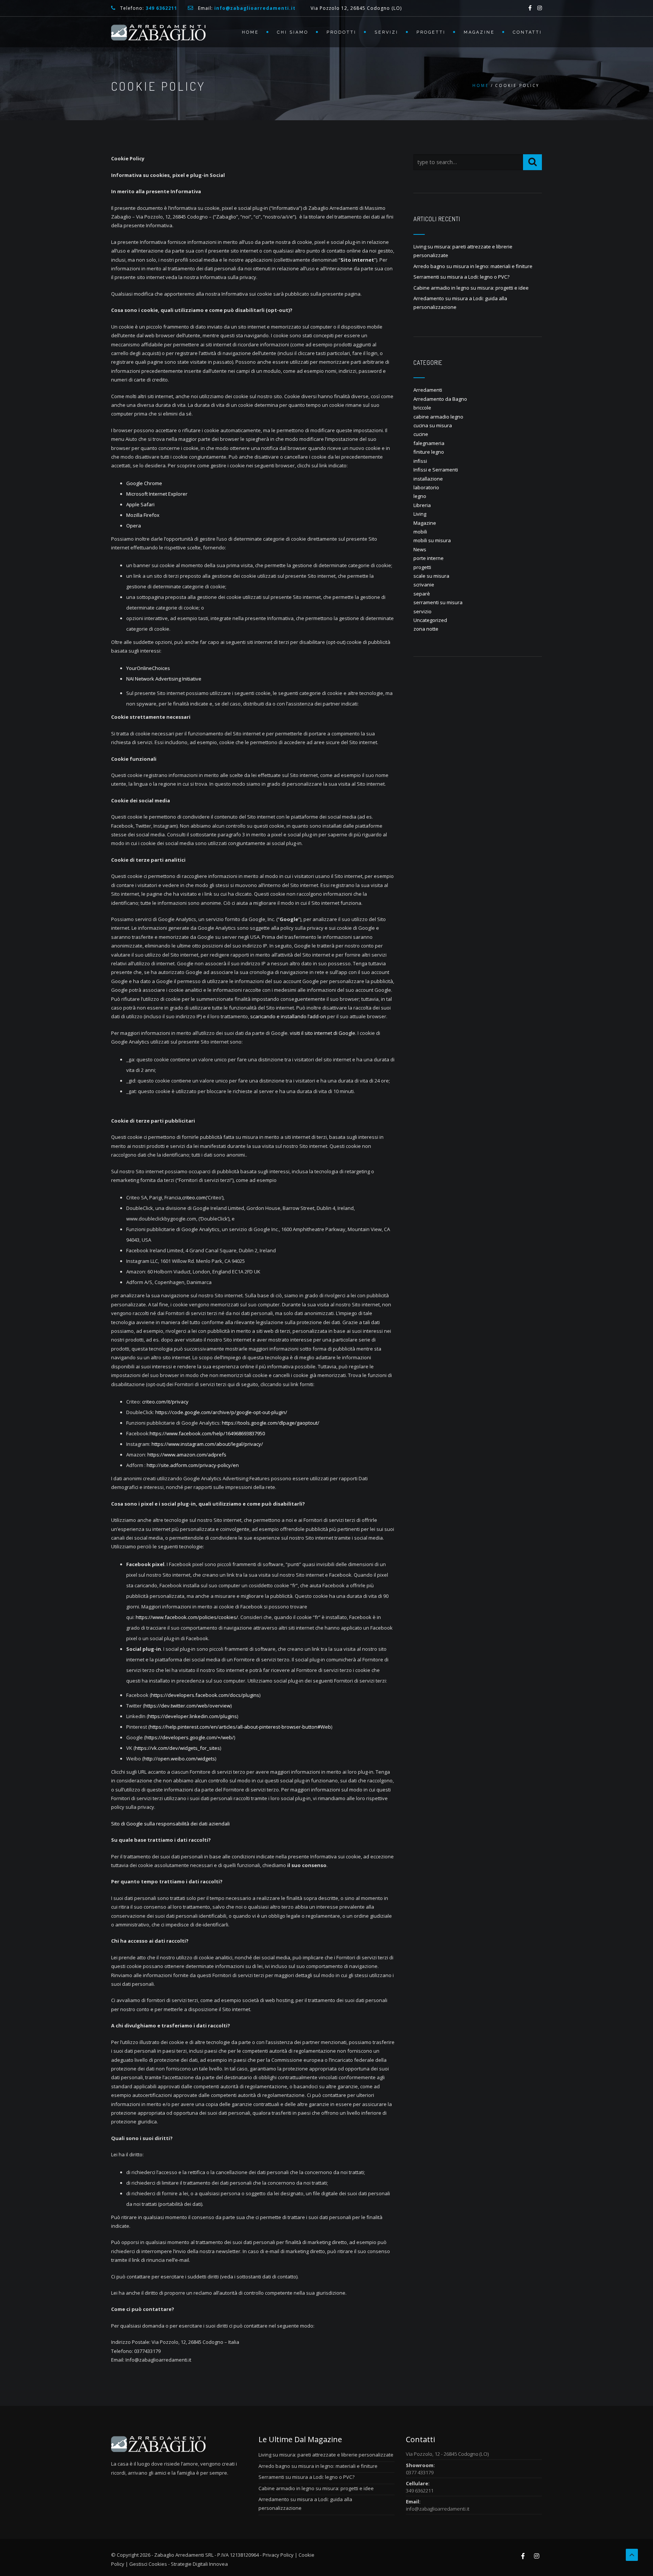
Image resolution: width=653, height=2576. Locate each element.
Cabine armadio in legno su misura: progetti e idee (471, 288)
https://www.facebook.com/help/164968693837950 (207, 1433)
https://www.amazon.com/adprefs (187, 1455)
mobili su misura (432, 540)
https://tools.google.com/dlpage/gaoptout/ (271, 1423)
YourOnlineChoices (148, 668)
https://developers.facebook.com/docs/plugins (205, 1695)
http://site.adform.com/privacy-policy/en (193, 1465)
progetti (422, 567)
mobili (420, 532)
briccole (422, 408)
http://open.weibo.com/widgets (179, 1759)
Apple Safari (140, 504)
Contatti (527, 32)
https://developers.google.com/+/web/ (190, 1737)
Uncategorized (430, 620)
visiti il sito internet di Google (323, 1033)
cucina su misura (433, 425)
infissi (420, 461)
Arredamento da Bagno (440, 399)
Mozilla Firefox (143, 515)
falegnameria (429, 443)
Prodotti (341, 32)
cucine (421, 434)
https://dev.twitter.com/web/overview (187, 1706)
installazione (428, 479)
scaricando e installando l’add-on (288, 1016)
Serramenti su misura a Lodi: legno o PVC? (461, 277)
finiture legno (429, 452)
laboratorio (426, 487)
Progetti (431, 32)
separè (422, 594)
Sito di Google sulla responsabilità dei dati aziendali (170, 1824)
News (420, 549)
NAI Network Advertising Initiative (164, 679)
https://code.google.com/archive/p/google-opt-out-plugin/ (221, 1412)
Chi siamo (293, 32)
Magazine (479, 32)
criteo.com (194, 1197)
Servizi (386, 32)
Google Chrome (144, 483)
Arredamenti (428, 390)
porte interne (429, 558)
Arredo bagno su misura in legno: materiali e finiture (473, 266)
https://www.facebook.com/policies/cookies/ (187, 1617)
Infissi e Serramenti (436, 470)
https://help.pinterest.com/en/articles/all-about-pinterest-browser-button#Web (240, 1727)
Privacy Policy (278, 2555)
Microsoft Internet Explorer (157, 494)
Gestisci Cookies (148, 2564)
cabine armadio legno (438, 417)
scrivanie (424, 585)
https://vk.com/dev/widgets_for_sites (177, 1748)
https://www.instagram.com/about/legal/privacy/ (207, 1444)
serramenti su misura (438, 602)
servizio (422, 611)
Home (250, 32)
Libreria (422, 505)
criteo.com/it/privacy (165, 1402)
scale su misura (431, 576)
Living (420, 514)
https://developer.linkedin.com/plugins (193, 1716)
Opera (134, 526)
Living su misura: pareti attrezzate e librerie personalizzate (326, 2455)
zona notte (426, 629)
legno (420, 496)
